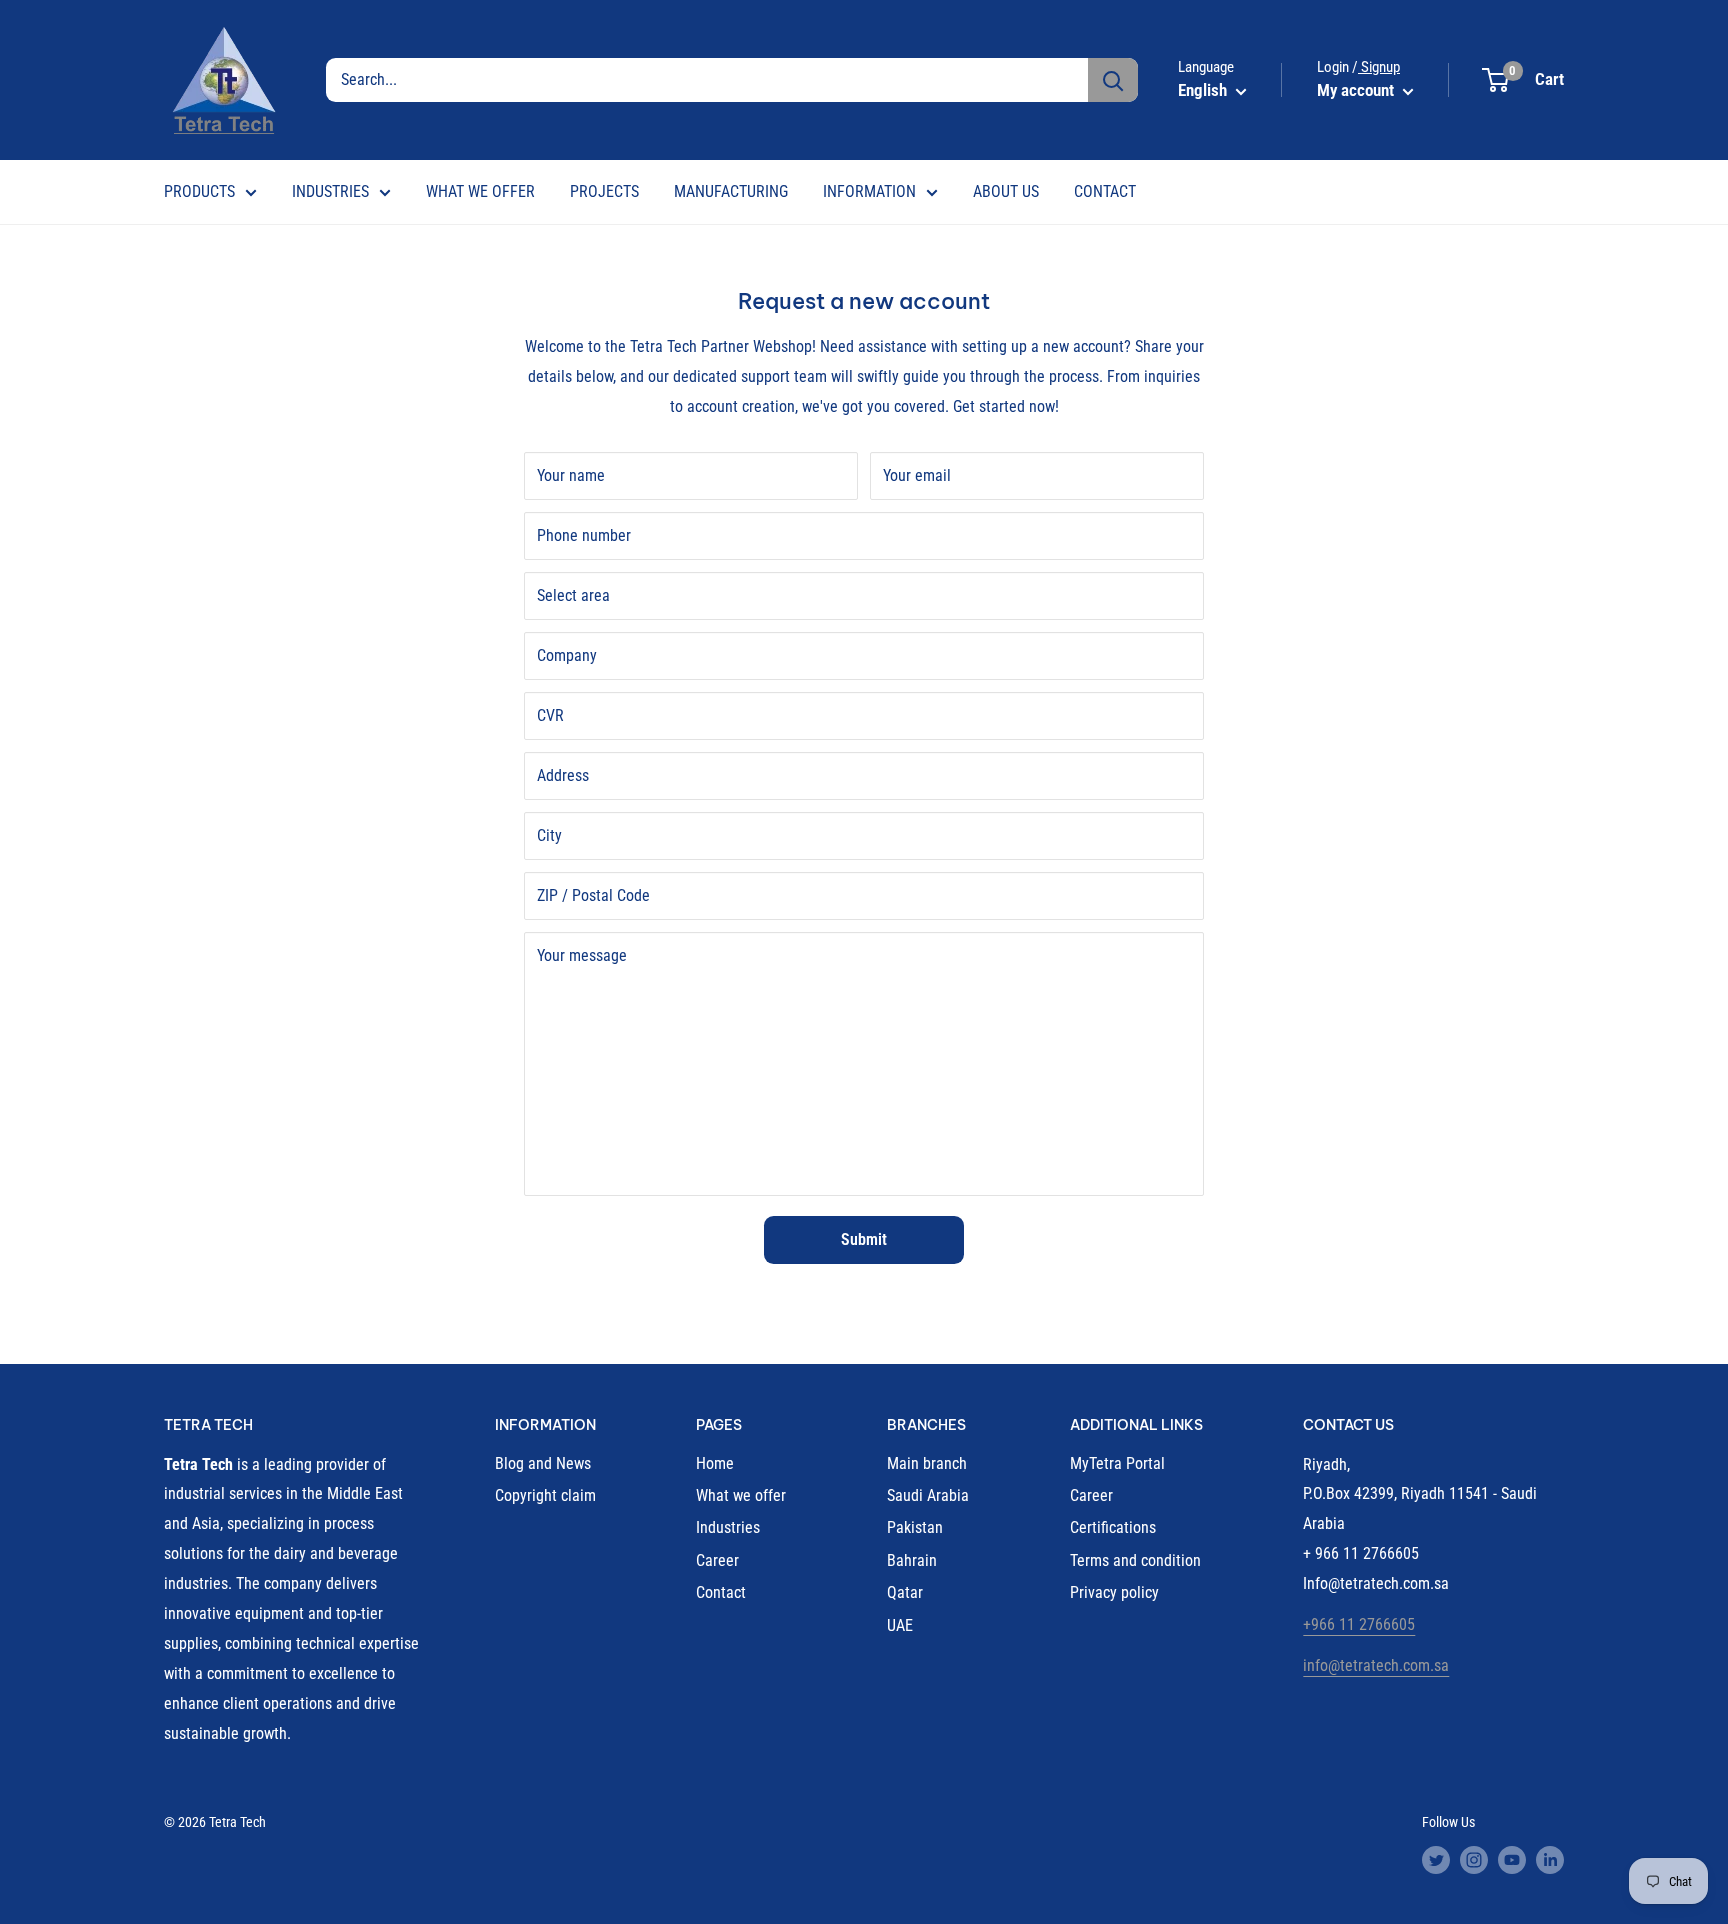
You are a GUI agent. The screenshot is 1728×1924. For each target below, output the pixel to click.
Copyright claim (545, 1495)
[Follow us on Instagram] (1474, 1860)
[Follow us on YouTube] (1512, 1860)
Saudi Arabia (928, 1495)
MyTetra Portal (1117, 1463)
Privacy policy (1114, 1592)
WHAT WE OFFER (480, 191)
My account (1357, 90)
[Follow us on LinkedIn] (1550, 1860)
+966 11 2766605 (1359, 1624)
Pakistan (915, 1527)
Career (717, 1560)
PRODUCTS (199, 191)
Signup (1379, 67)
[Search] (1113, 80)
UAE (900, 1625)
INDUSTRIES (330, 191)
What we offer (741, 1495)
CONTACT (1105, 191)
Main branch (927, 1463)
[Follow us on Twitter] (1436, 1860)
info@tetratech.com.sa (1376, 1665)
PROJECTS (604, 191)
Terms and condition (1135, 1560)
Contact (721, 1592)
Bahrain (912, 1560)
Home (715, 1463)
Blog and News (543, 1463)
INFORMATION (869, 191)
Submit (864, 1239)
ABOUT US (1006, 191)
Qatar (905, 1592)
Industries (728, 1527)
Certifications (1113, 1527)
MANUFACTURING (731, 191)
